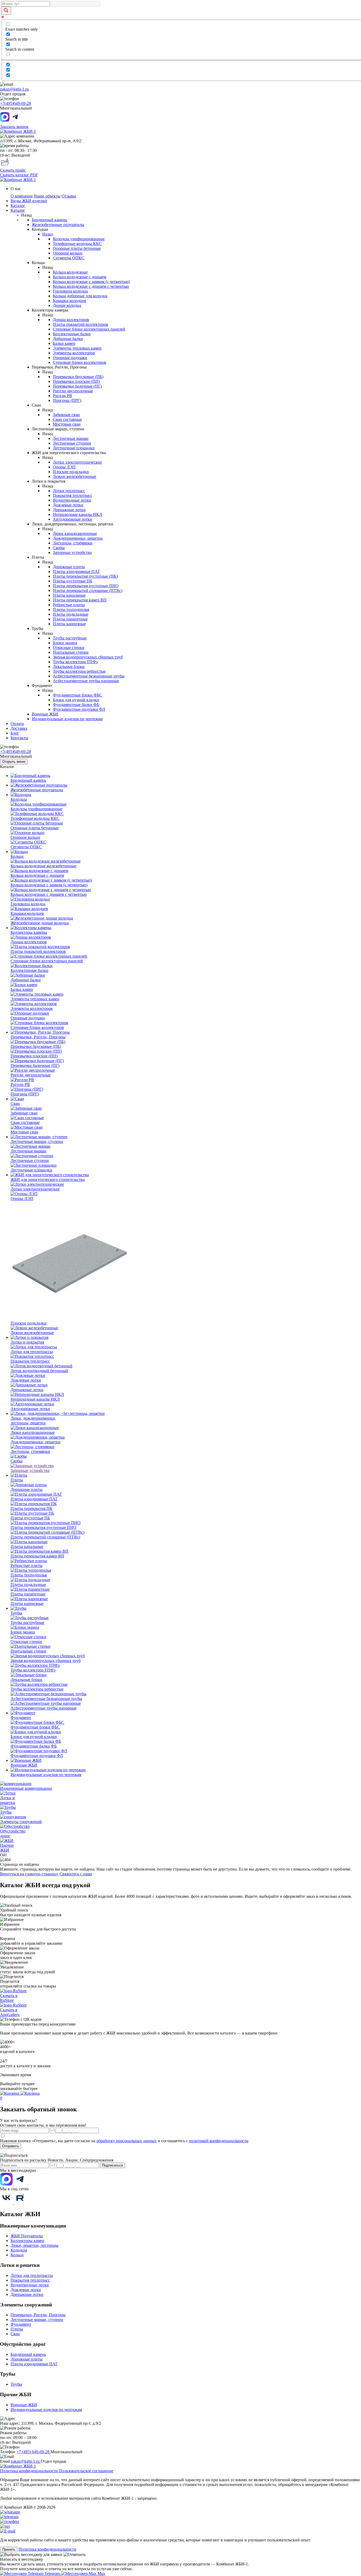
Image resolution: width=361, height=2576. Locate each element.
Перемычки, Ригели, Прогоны (38, 2315)
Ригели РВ (63, 396)
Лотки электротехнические (77, 462)
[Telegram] (20, 2184)
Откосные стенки (69, 647)
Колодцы (19, 2250)
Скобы (59, 548)
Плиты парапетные (70, 619)
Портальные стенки (71, 652)
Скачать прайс (13, 170)
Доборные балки (68, 339)
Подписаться (112, 2165)
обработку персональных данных (127, 2141)
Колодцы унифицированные (79, 239)
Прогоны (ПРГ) (67, 400)
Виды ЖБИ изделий (29, 201)
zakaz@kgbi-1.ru (14, 89)
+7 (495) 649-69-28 (33, 2452)
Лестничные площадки (74, 448)
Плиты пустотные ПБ (73, 581)
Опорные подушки (70, 358)
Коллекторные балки (72, 334)
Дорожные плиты (69, 567)
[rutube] (20, 2203)
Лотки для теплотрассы (32, 2275)
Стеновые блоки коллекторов (80, 362)
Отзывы (69, 196)
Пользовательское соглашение (86, 2471)
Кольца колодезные (70, 272)
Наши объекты (47, 196)
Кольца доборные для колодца (80, 296)
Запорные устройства (72, 552)
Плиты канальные (69, 595)
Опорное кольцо (68, 253)
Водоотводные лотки (72, 500)
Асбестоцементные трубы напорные (86, 681)
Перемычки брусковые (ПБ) (78, 377)
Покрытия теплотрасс (73, 495)
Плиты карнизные (69, 624)
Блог (15, 733)
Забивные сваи (66, 415)
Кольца (17, 2255)
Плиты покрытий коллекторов (80, 324)
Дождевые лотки (68, 505)
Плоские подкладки (71, 472)
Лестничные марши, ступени (37, 2320)
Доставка (19, 728)
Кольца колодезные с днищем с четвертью (91, 286)
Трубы (16, 2384)
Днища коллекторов (71, 320)
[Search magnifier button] (6, 11)
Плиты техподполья (71, 609)
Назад (48, 234)
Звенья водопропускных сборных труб (88, 657)
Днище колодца (67, 305)
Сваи (15, 2334)
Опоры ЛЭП (64, 467)
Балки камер (64, 343)
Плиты (17, 2329)
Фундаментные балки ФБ (76, 705)
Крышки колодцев (70, 301)
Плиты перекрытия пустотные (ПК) (85, 576)
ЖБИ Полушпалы (27, 2236)
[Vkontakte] (7, 2203)
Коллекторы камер (27, 2241)
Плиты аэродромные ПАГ (77, 571)
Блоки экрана (65, 643)
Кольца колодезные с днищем (80, 277)
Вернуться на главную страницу (29, 1874)
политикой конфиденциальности (219, 2141)
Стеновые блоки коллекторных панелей (89, 329)
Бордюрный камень (49, 220)
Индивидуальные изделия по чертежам (67, 719)
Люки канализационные (75, 533)
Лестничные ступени (72, 443)
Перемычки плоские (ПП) (76, 381)
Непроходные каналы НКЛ (77, 514)
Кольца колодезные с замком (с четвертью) (91, 282)
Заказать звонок (14, 127)
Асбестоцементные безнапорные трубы (89, 676)
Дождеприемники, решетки (78, 538)
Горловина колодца (70, 291)
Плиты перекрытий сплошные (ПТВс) (88, 590)
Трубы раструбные (70, 638)
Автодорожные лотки (73, 519)
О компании (22, 196)
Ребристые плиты (69, 605)
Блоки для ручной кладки (76, 700)
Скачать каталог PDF (19, 175)
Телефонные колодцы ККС (77, 244)
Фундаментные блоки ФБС (78, 695)
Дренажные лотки (69, 510)
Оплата (17, 724)
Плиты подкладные (71, 614)
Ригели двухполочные (73, 391)
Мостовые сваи (67, 424)
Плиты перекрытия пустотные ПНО (86, 586)
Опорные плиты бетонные (77, 248)
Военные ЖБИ (45, 714)
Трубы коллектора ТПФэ (75, 662)
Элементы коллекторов (74, 353)
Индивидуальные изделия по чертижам (46, 2410)
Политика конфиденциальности (29, 2471)
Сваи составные (67, 419)
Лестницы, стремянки (73, 543)
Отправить (11, 2146)
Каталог (18, 206)
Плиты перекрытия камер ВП (80, 600)
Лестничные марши (71, 438)
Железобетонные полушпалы (58, 225)
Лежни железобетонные (75, 476)
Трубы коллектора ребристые (79, 671)
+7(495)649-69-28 (15, 103)
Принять (9, 2549)
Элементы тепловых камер (77, 348)
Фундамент (21, 2324)
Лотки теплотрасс (69, 491)
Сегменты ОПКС (69, 258)
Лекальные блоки (69, 667)
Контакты (19, 738)
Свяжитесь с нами (76, 1874)
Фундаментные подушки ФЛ (79, 709)
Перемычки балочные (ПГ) (77, 386)
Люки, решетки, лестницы (34, 2245)
